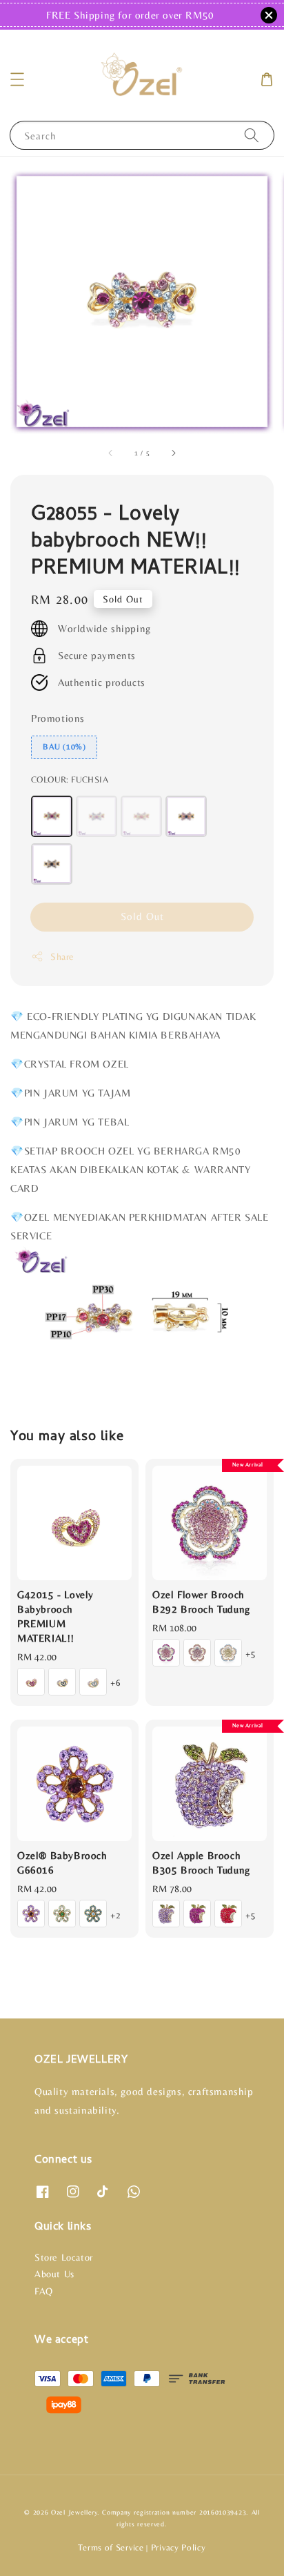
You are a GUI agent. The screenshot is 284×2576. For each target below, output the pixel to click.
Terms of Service (111, 2547)
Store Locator (64, 2257)
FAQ (44, 2291)
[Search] (252, 135)
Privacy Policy (179, 2547)
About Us (54, 2274)
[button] (17, 79)
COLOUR (70, 779)
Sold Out (142, 916)
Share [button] (62, 956)
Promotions (58, 718)
